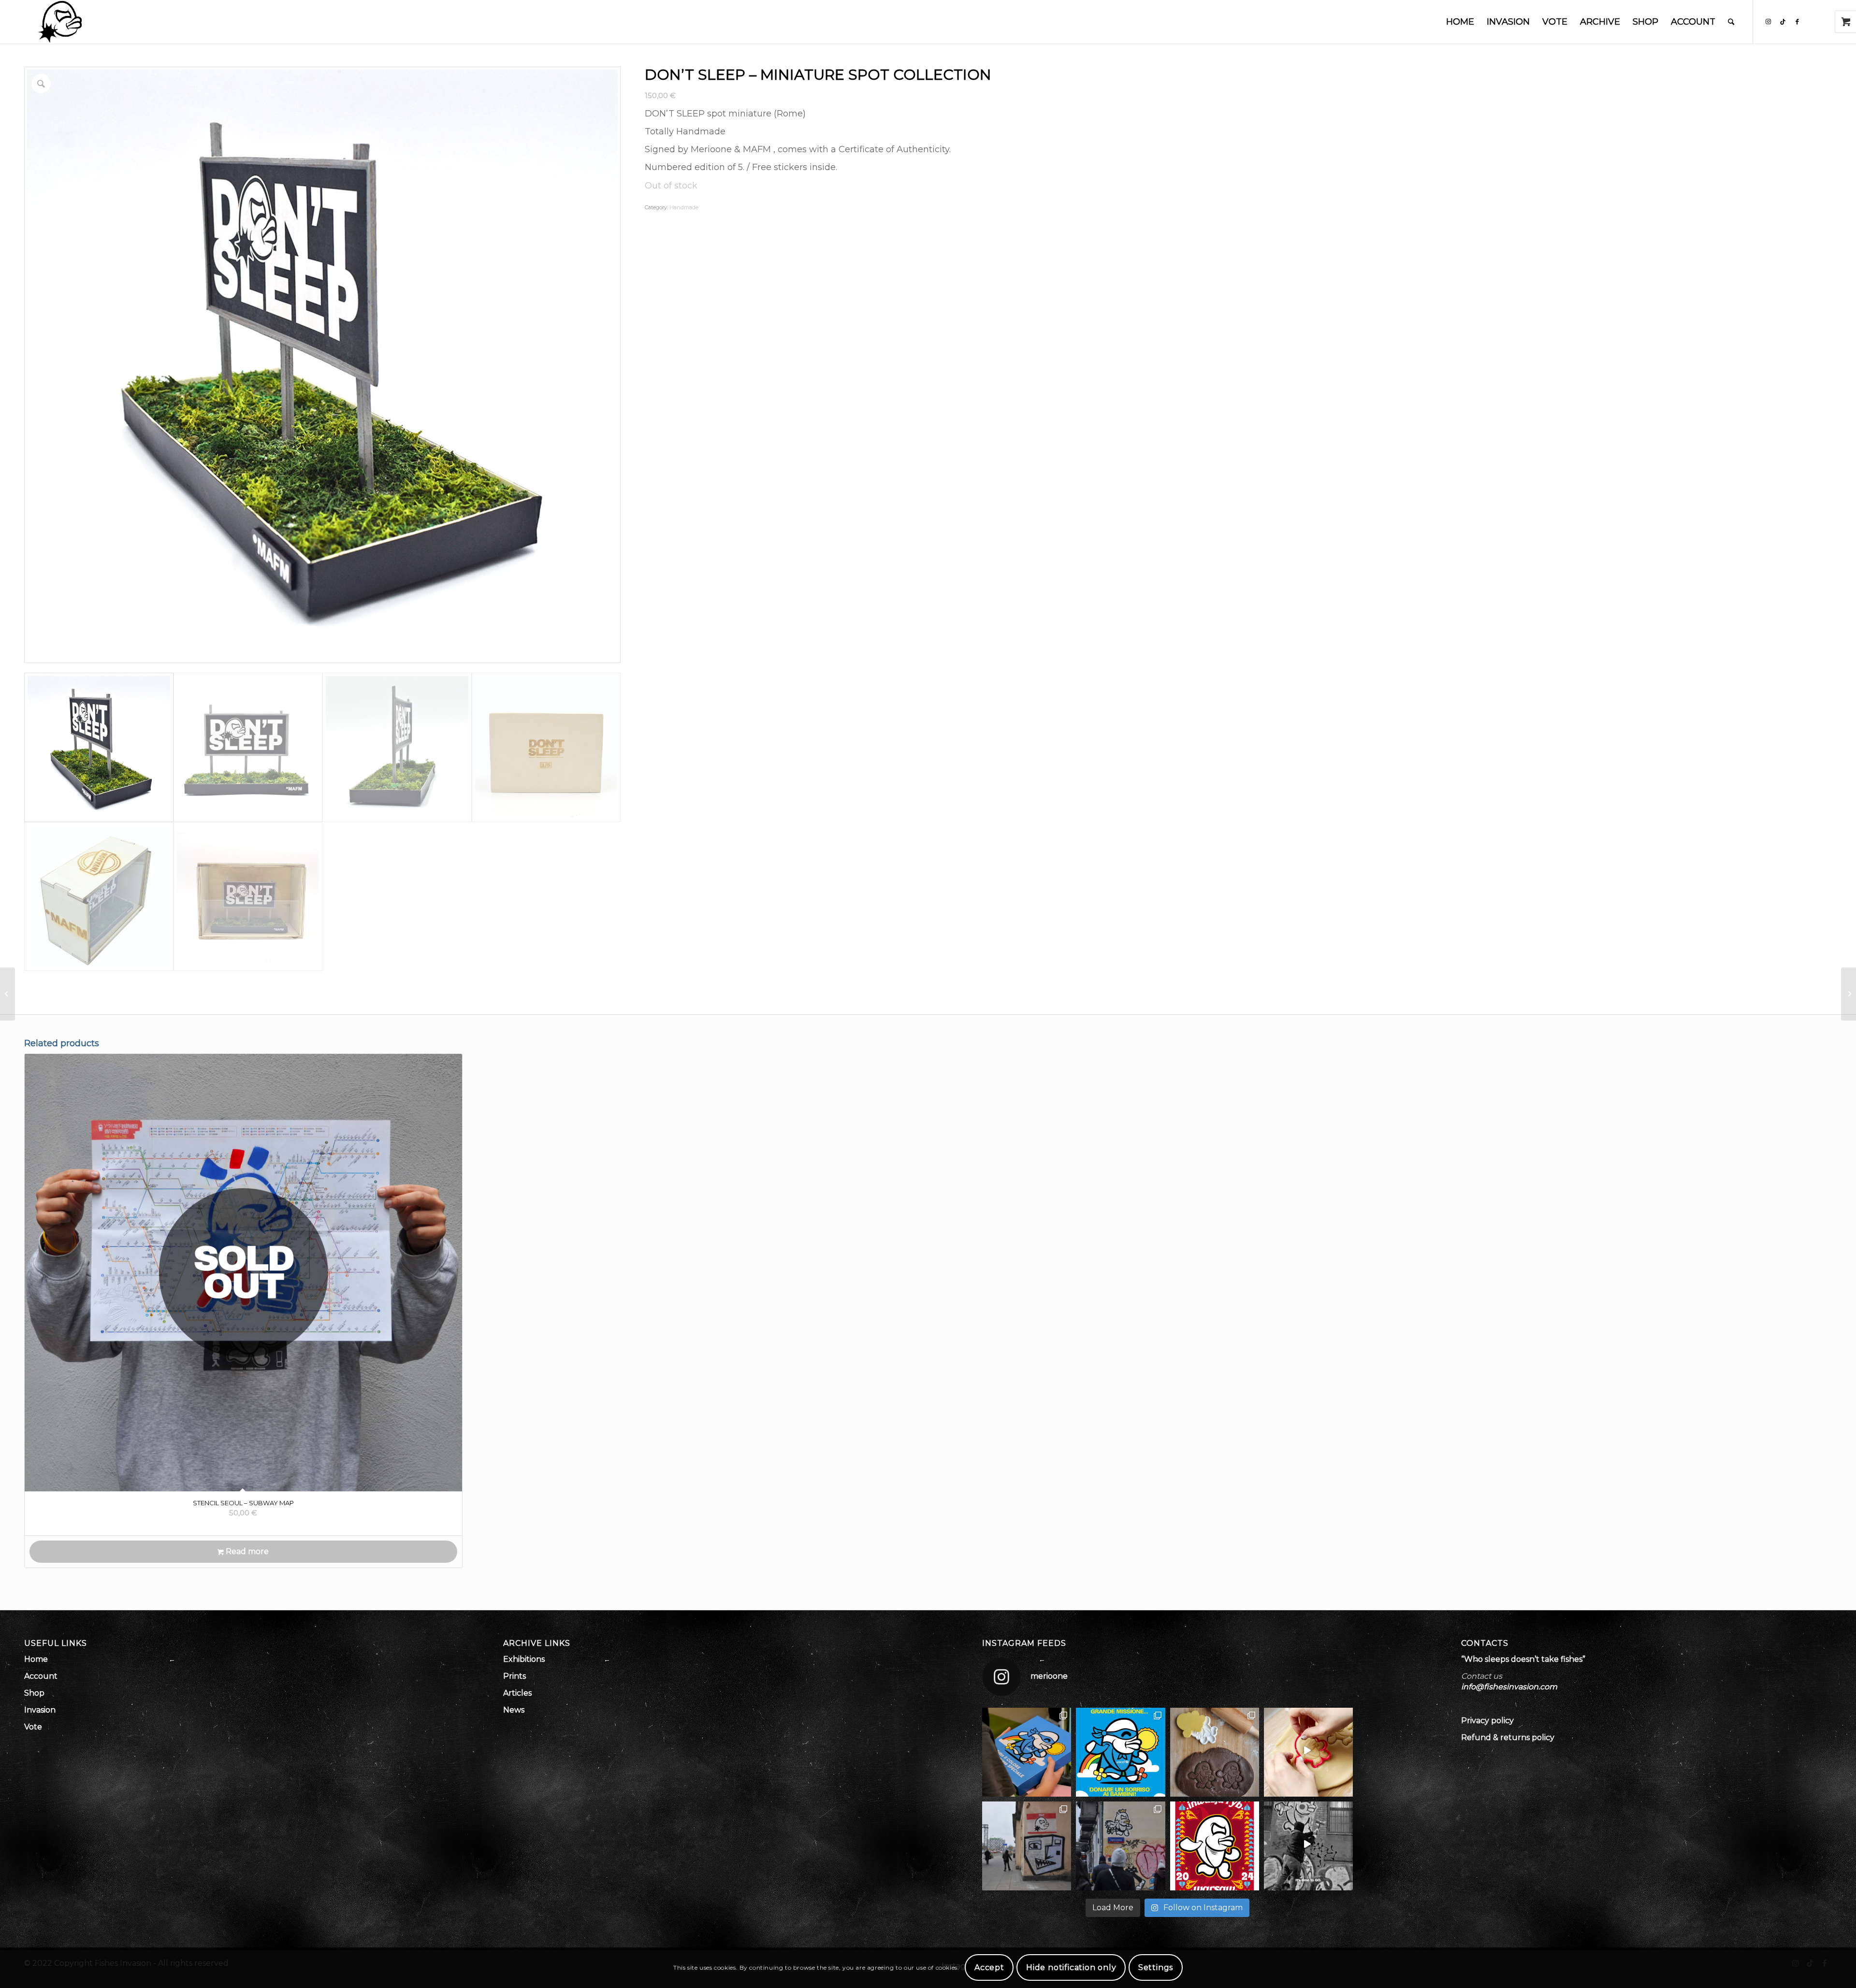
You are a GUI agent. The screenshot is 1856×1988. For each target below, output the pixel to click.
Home (36, 1659)
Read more (246, 1551)
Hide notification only (1071, 1967)
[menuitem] (1460, 22)
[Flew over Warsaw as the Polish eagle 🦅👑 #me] (1120, 1846)
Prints (515, 1676)
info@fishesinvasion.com (1509, 1687)
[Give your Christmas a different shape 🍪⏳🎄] (1308, 1752)
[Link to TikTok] (1783, 21)
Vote (33, 1727)
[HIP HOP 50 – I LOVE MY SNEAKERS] (1849, 994)
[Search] (1731, 22)
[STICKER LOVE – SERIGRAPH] (7, 994)
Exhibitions (524, 1659)
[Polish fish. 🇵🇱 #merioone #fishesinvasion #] (1027, 1846)
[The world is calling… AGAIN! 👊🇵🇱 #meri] (1308, 1846)
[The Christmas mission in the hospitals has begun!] (1027, 1752)
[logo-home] (60, 22)
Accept (989, 1967)
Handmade (684, 207)
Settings (1156, 1967)
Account (41, 1676)
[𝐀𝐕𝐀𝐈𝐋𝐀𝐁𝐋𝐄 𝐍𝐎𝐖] (1215, 1752)
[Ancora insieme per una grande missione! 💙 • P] (1120, 1752)
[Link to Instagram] (1768, 21)
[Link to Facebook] (1797, 21)
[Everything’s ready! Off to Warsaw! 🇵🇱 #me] (1215, 1846)
